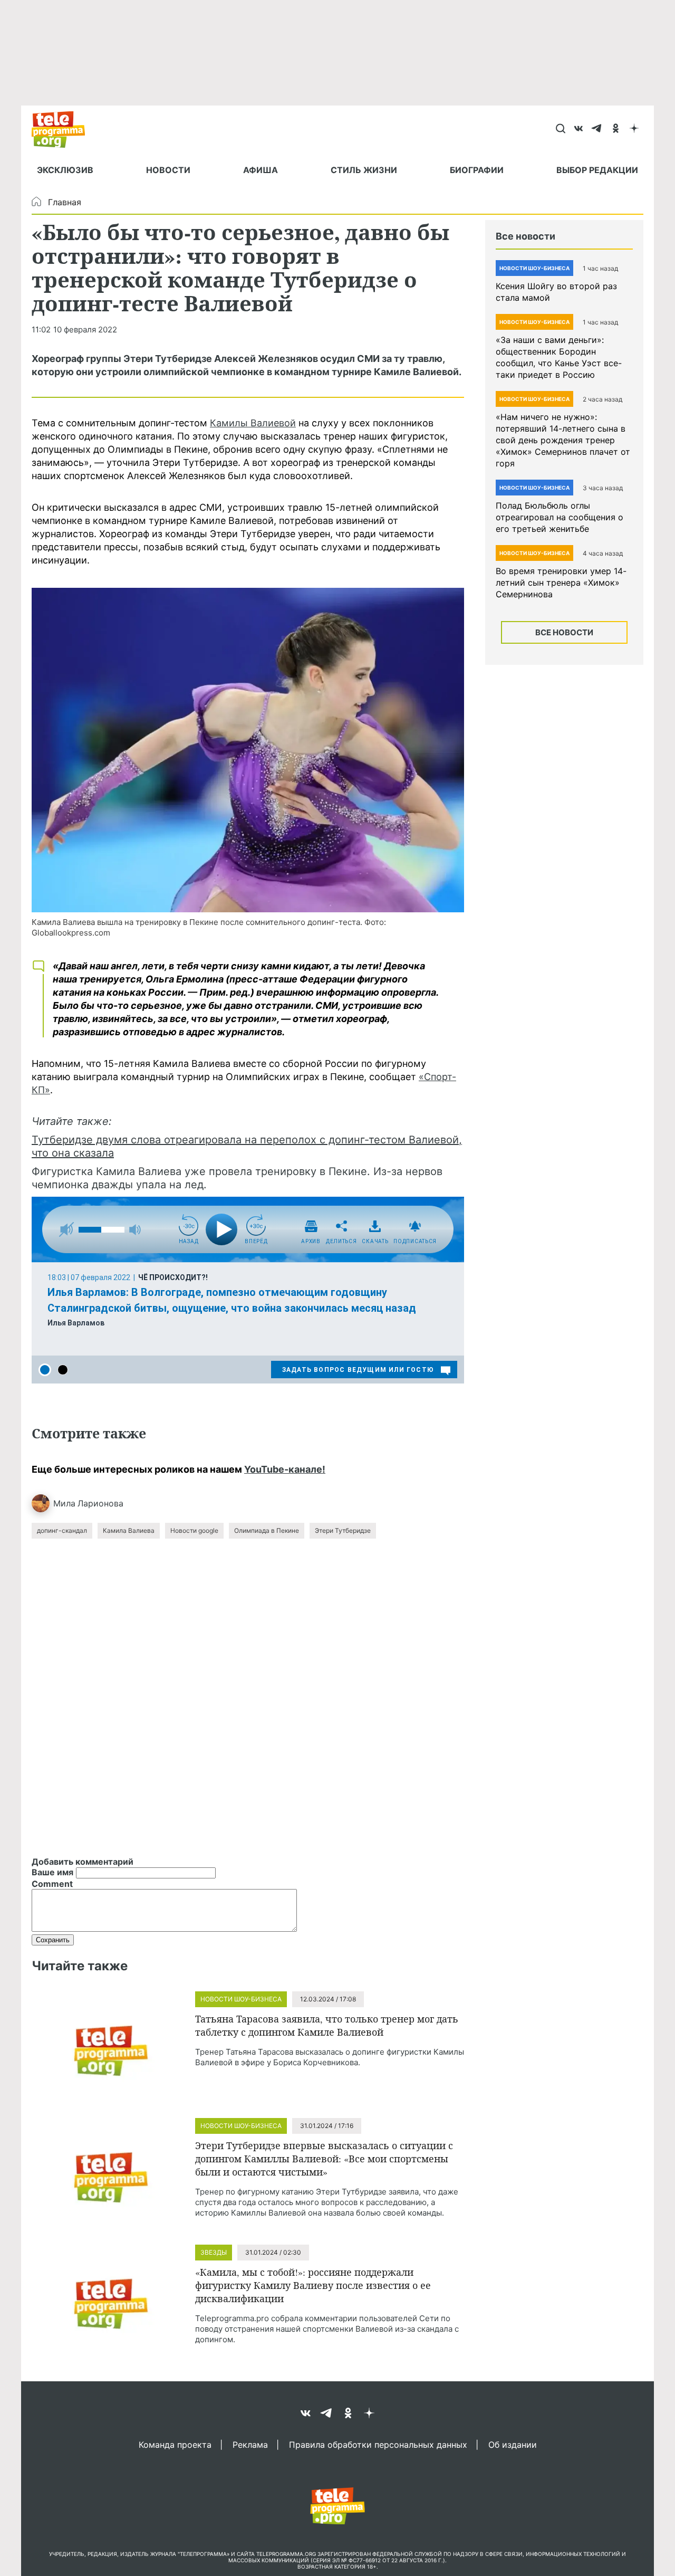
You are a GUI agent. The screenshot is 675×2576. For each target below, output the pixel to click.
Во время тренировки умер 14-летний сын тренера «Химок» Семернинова (561, 583)
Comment (52, 1884)
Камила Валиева (129, 1530)
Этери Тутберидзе (343, 1530)
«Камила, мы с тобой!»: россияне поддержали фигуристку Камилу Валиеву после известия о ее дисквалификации (313, 2285)
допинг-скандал (62, 1530)
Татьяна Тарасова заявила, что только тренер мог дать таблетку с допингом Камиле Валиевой (327, 2025)
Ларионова (100, 1503)
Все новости (564, 632)
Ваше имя (52, 1872)
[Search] (560, 129)
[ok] (616, 129)
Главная (65, 202)
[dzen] (634, 129)
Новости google (194, 1530)
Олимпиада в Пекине (267, 1530)
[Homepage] (64, 129)
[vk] (579, 129)
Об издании (513, 2444)
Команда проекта (175, 2444)
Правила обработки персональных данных (378, 2444)
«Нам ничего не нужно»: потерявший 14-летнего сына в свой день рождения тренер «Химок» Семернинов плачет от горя (563, 440)
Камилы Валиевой (253, 423)
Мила (64, 1503)
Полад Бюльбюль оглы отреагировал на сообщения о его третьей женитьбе (560, 517)
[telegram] (597, 129)
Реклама (250, 2444)
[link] (248, 750)
